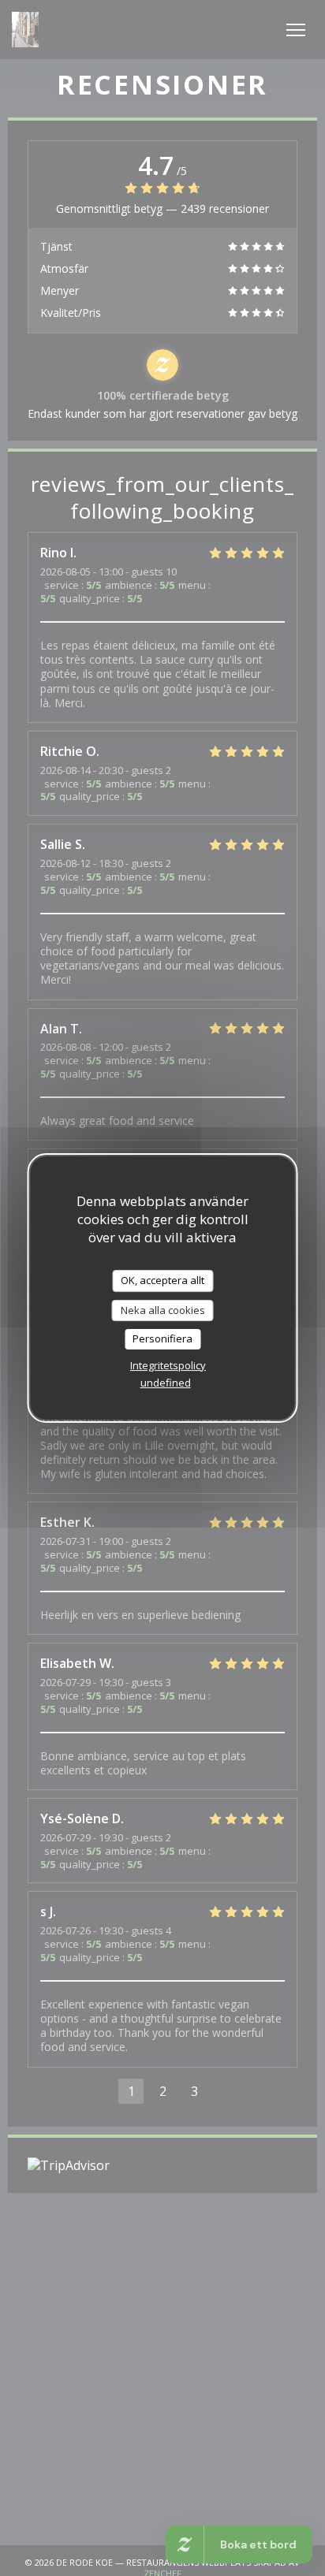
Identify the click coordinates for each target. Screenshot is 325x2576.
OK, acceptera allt (162, 1280)
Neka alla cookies (163, 1310)
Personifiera (162, 1338)
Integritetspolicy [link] (168, 1365)
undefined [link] (166, 1383)
